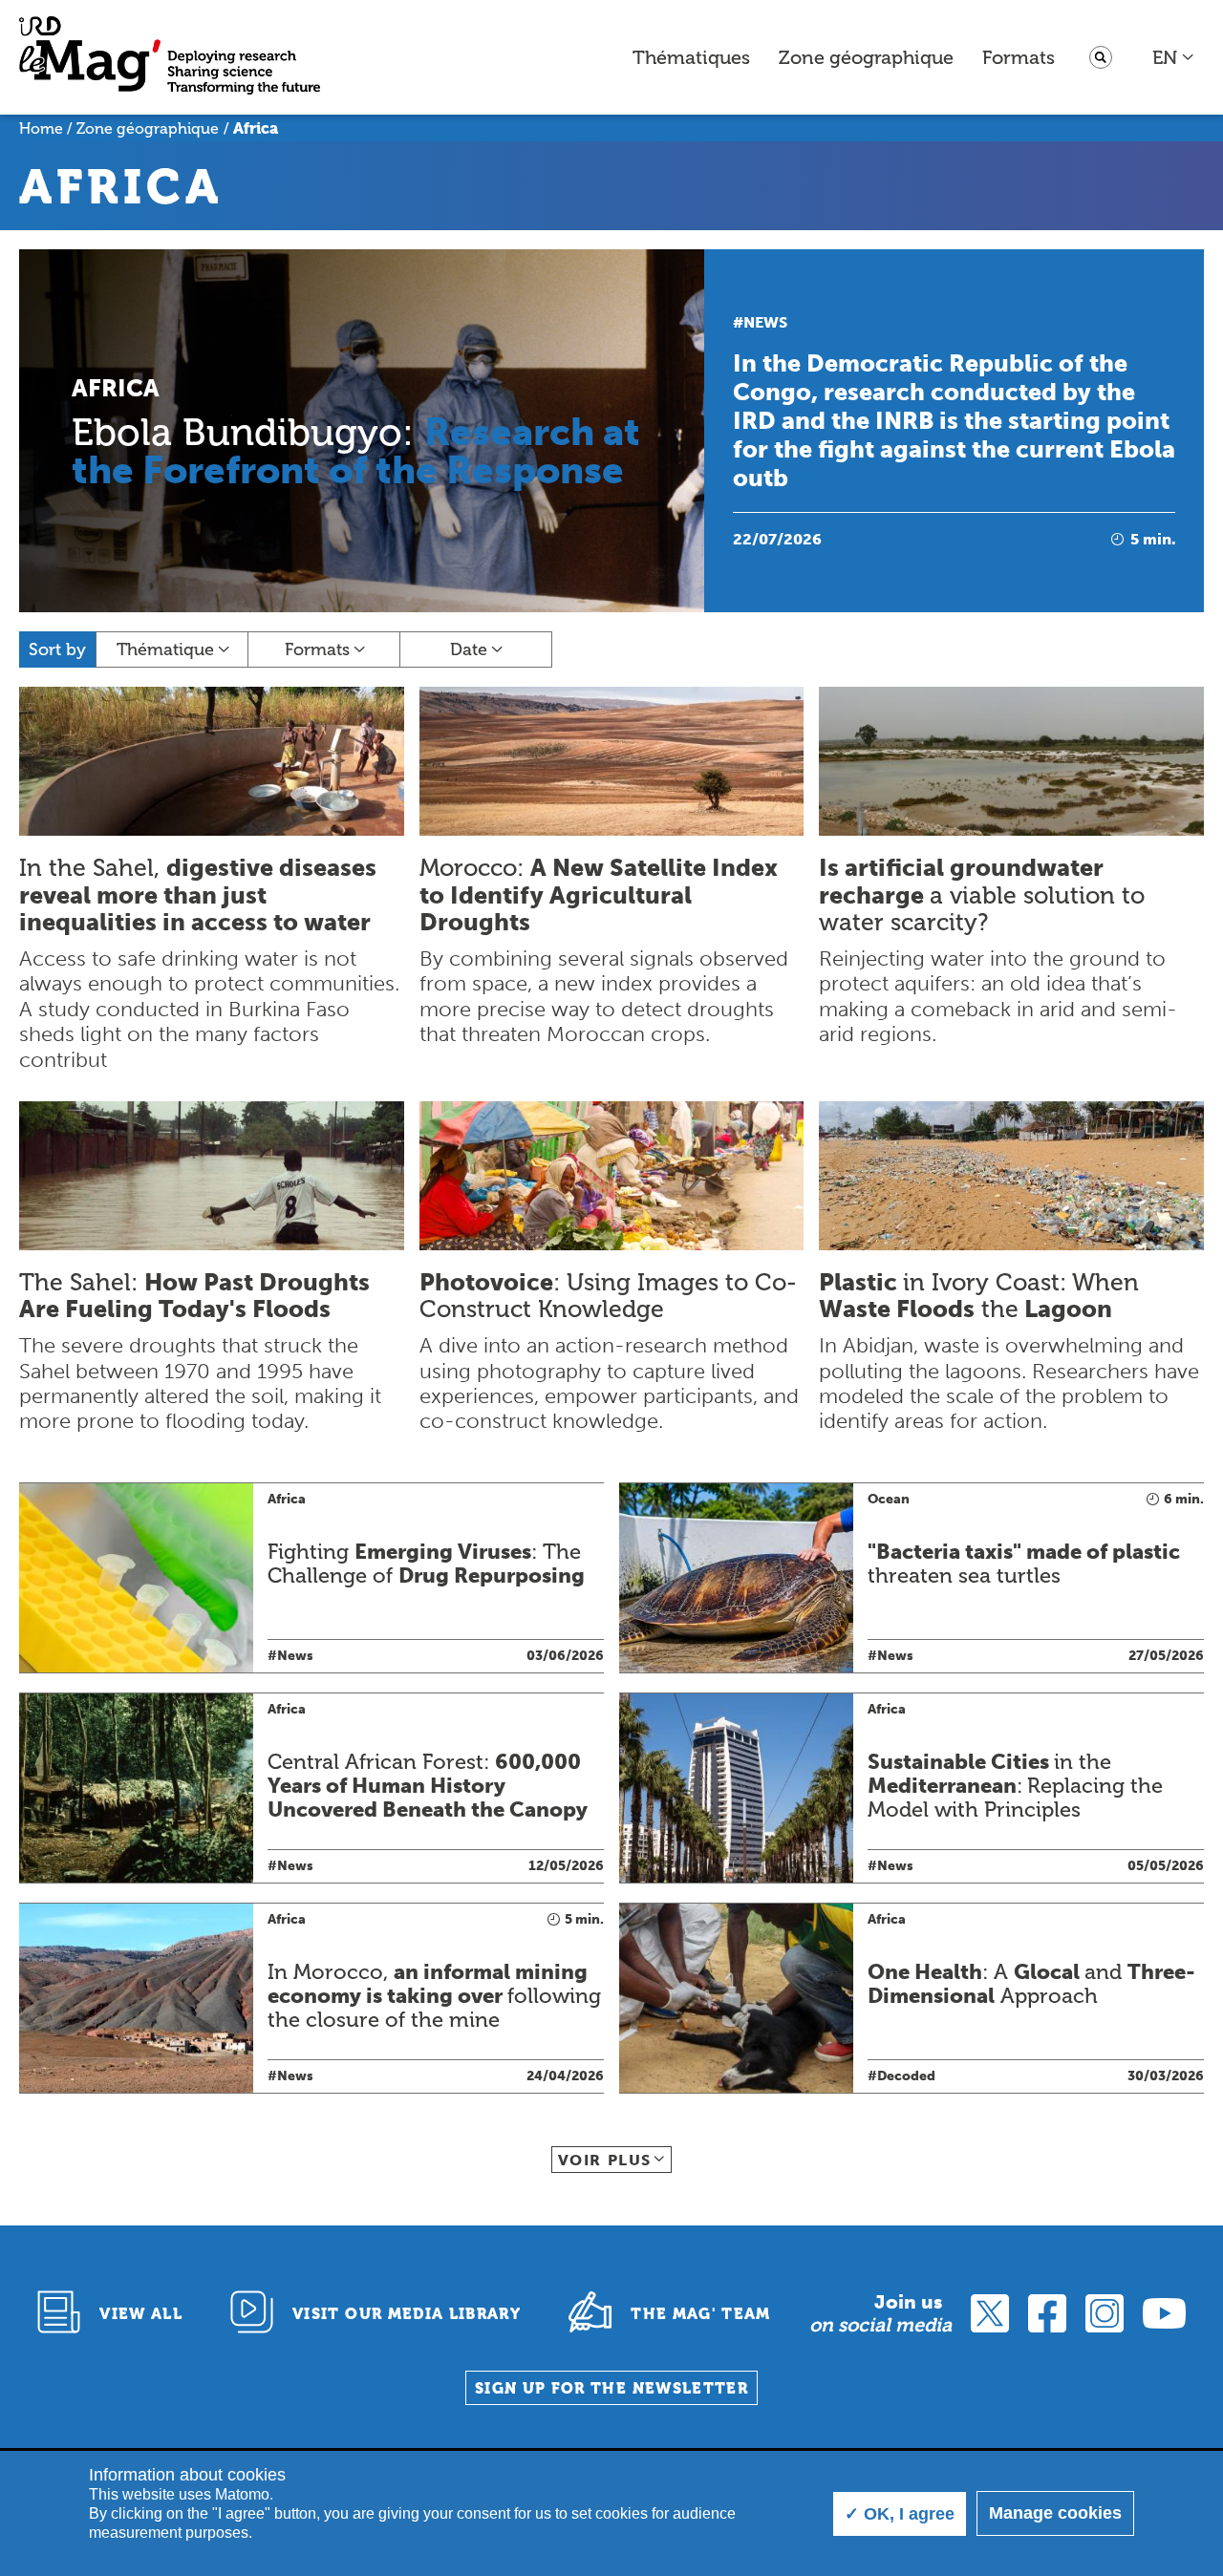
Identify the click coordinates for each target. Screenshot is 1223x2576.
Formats (1019, 57)
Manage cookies (1055, 2513)
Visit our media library (407, 2314)
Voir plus (605, 2160)
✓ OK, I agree (900, 2514)
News (765, 322)
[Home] (170, 58)
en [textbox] (1165, 57)
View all (141, 2314)
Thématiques (691, 57)
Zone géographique (866, 57)
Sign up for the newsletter (611, 2388)
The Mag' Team (701, 2314)
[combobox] (1174, 57)
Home (41, 128)
